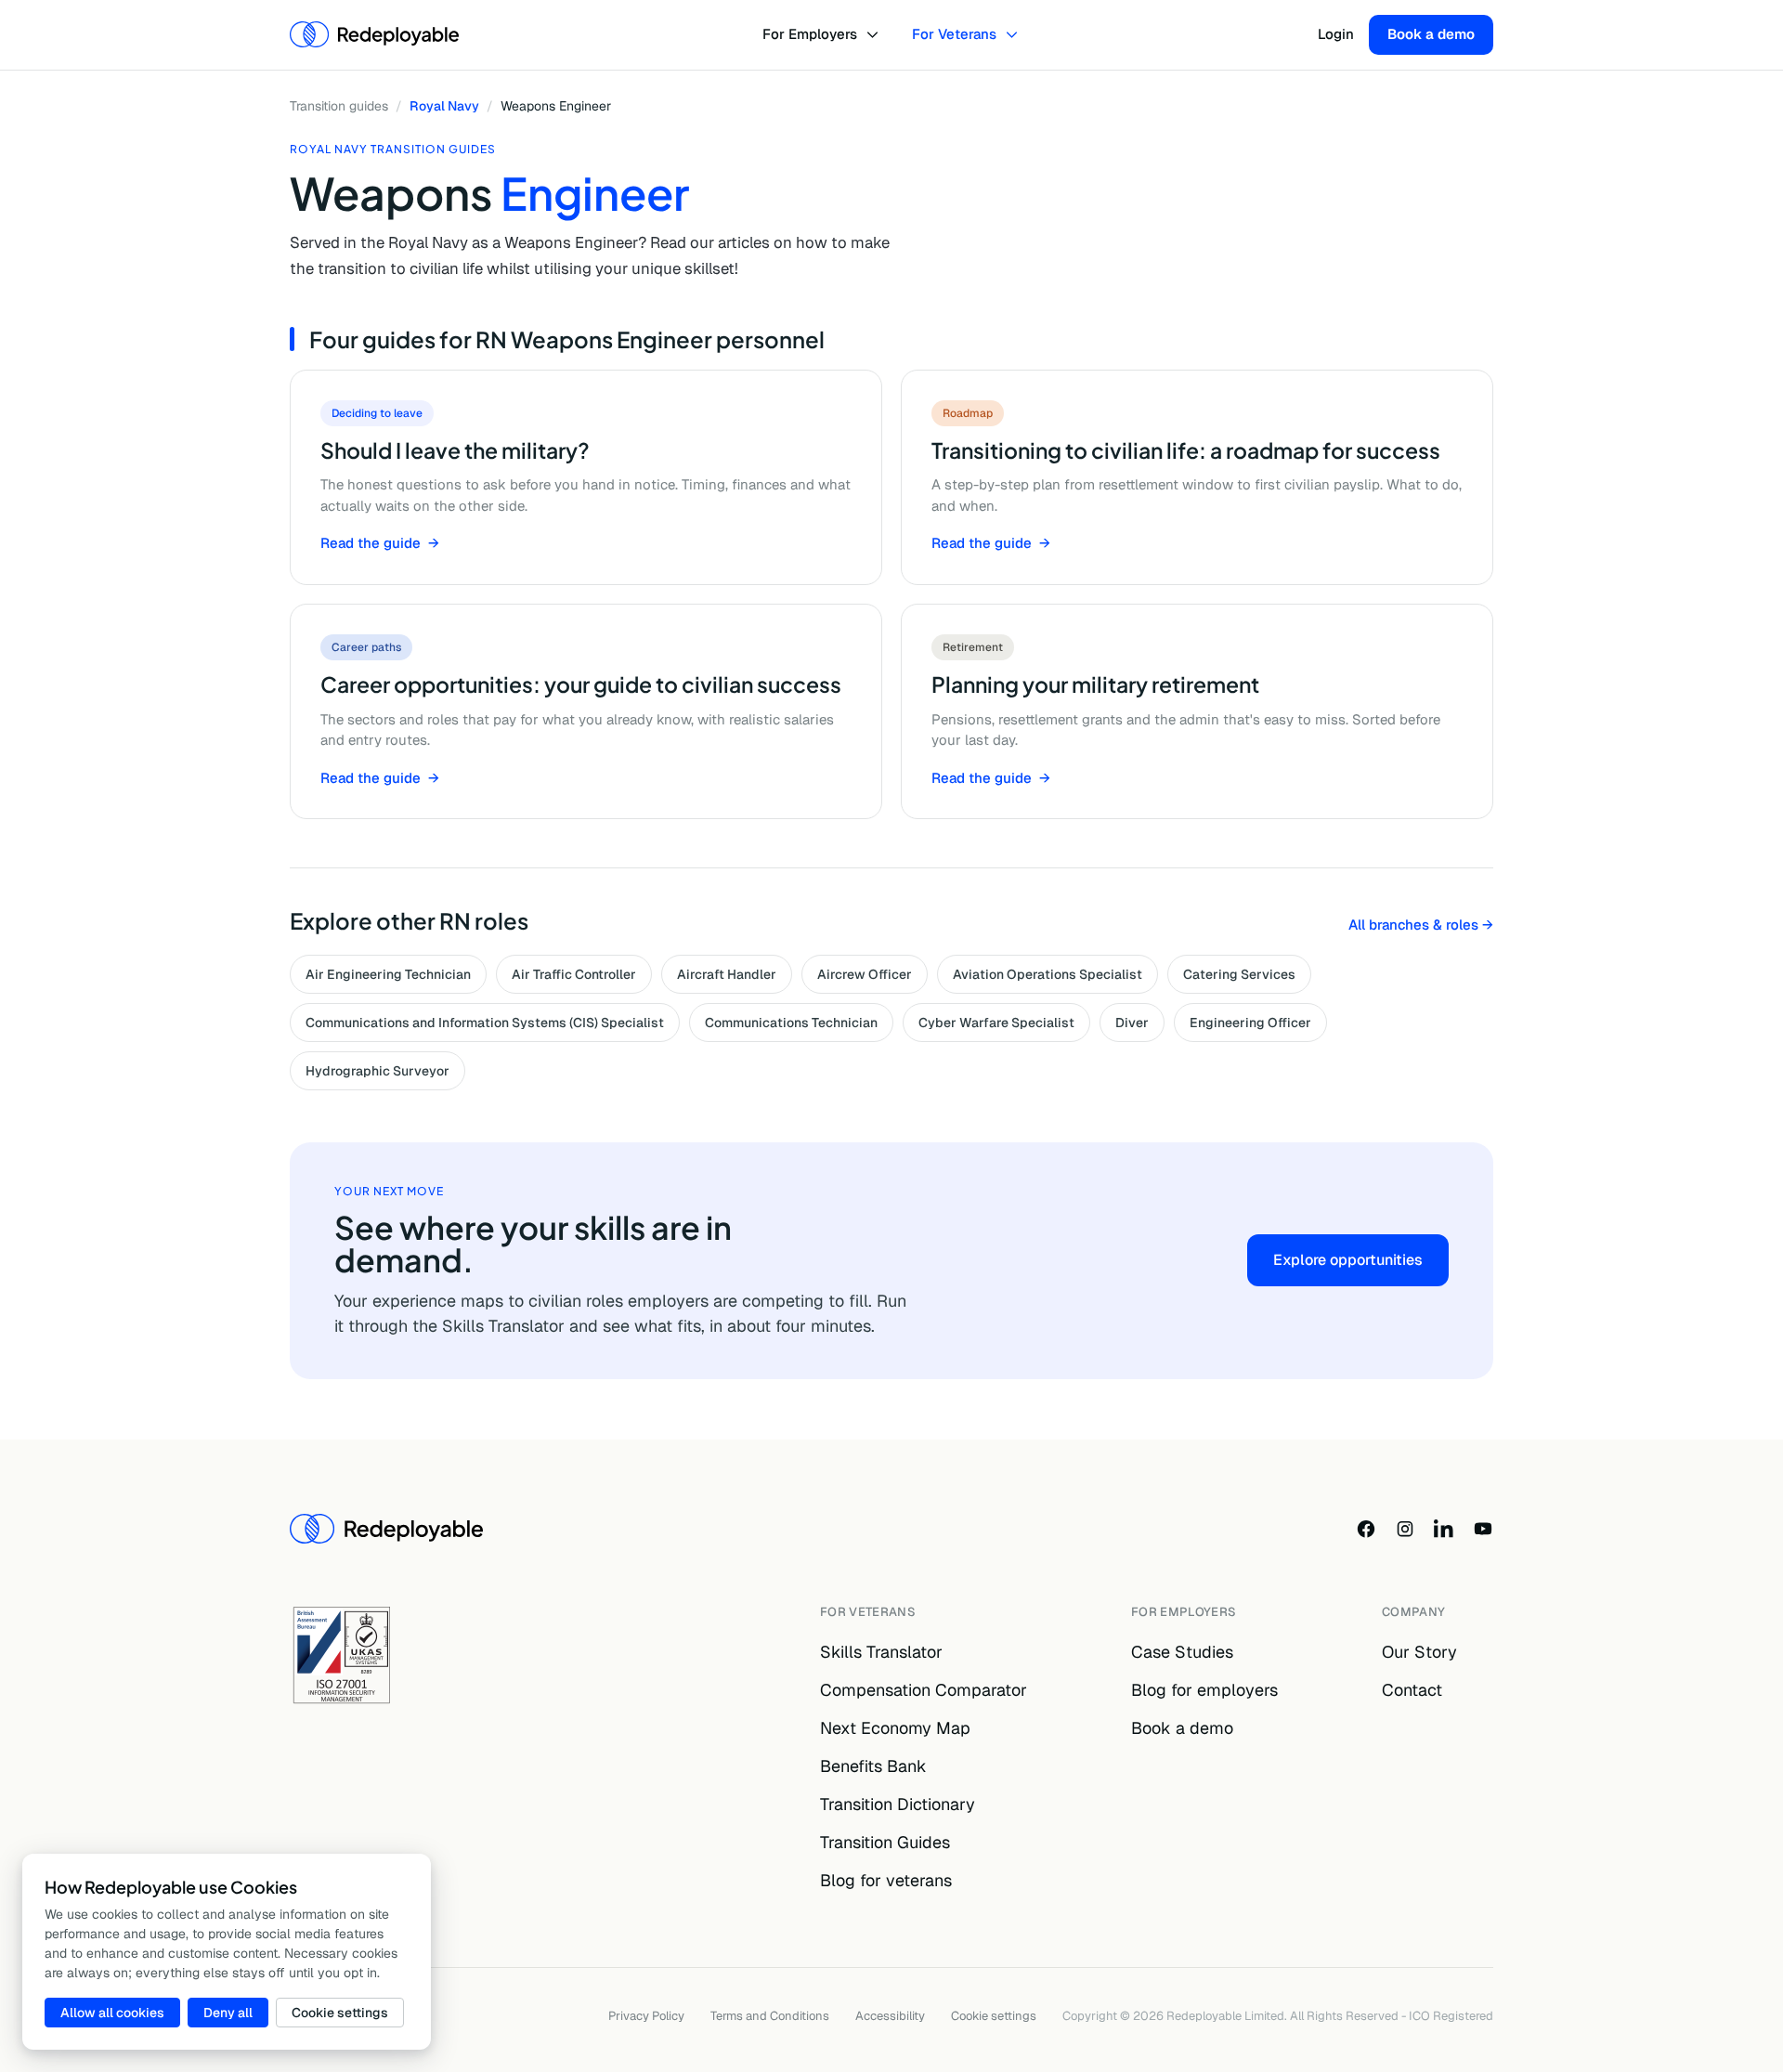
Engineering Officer (1250, 1023)
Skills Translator (881, 1652)
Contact (1412, 1690)
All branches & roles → (1421, 925)
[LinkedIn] (1444, 1529)
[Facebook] (1366, 1529)
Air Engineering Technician (388, 974)
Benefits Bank (873, 1766)
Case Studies (1182, 1652)
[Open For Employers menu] (875, 35)
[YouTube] (1483, 1529)
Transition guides (339, 106)
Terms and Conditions (770, 2016)
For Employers (810, 34)
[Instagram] (1405, 1529)
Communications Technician (791, 1023)
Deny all (228, 2013)
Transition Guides (885, 1842)
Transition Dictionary (898, 1804)
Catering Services (1239, 974)
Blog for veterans (886, 1880)
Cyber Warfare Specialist (996, 1023)
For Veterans (954, 34)
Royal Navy (444, 106)
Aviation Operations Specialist (1048, 974)
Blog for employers (1204, 1690)
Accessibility (890, 2016)
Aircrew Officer (865, 974)
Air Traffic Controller (574, 974)
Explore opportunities (1348, 1260)
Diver (1132, 1023)
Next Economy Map (895, 1728)
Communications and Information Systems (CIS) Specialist (485, 1023)
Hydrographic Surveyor (377, 1071)
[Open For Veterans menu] (1015, 35)
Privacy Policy (646, 2016)
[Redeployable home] (374, 34)
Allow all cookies (112, 2013)
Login (1336, 34)
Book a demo (1431, 34)
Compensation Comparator (924, 1690)
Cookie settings (994, 2016)
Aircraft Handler (727, 974)
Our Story (1419, 1652)
